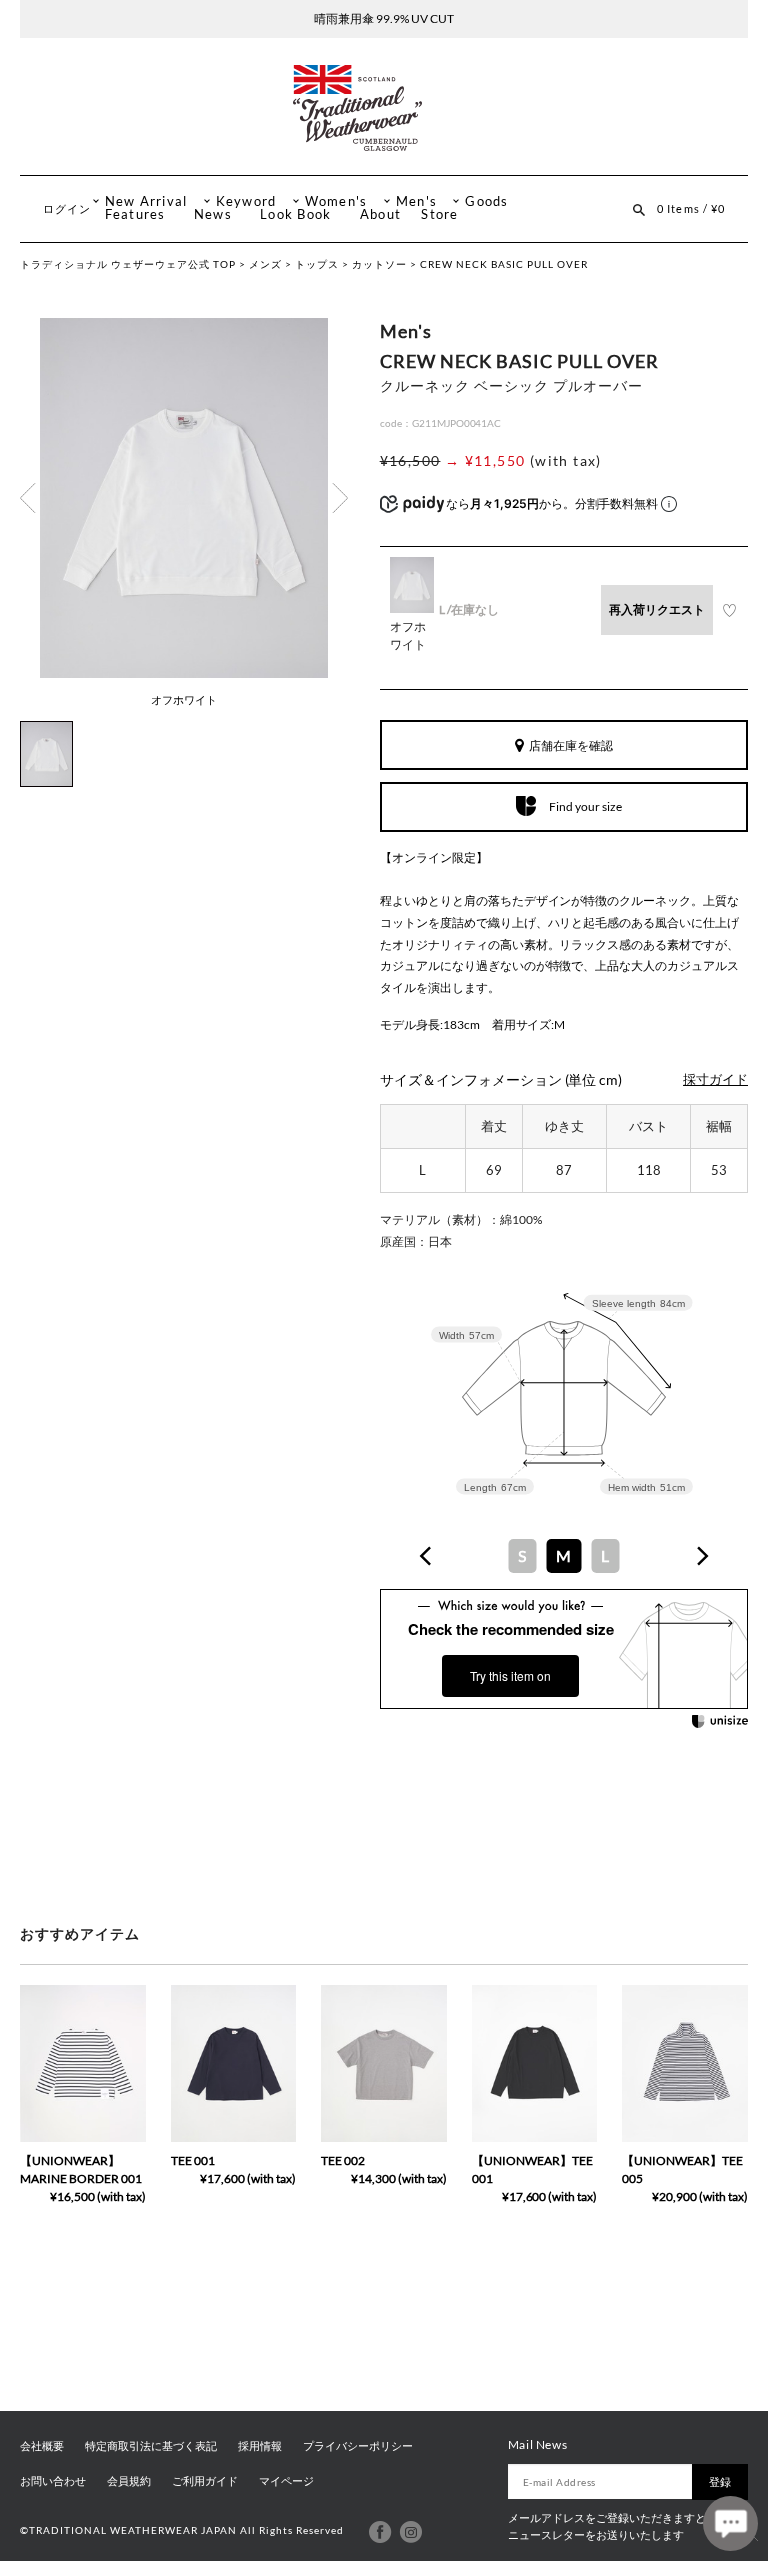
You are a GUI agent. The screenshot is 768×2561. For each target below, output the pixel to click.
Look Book (295, 214)
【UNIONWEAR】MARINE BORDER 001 (81, 2169)
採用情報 (260, 2446)
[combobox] (564, 1556)
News (213, 214)
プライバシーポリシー (358, 2446)
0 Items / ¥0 (691, 208)
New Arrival (146, 201)
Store (439, 214)
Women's (336, 201)
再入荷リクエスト (657, 609)
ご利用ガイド (205, 2481)
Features (135, 214)
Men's (416, 201)
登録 (720, 2481)
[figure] (426, 1556)
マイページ (286, 2481)
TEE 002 (343, 2160)
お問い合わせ (53, 2481)
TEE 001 (193, 2160)
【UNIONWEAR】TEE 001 (532, 2169)
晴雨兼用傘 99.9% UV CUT (384, 18)
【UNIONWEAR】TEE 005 (682, 2169)
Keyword (246, 201)
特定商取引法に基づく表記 (151, 2446)
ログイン (67, 208)
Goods (486, 201)
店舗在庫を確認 (571, 745)
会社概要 (42, 2446)
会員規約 (129, 2481)
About (380, 214)
